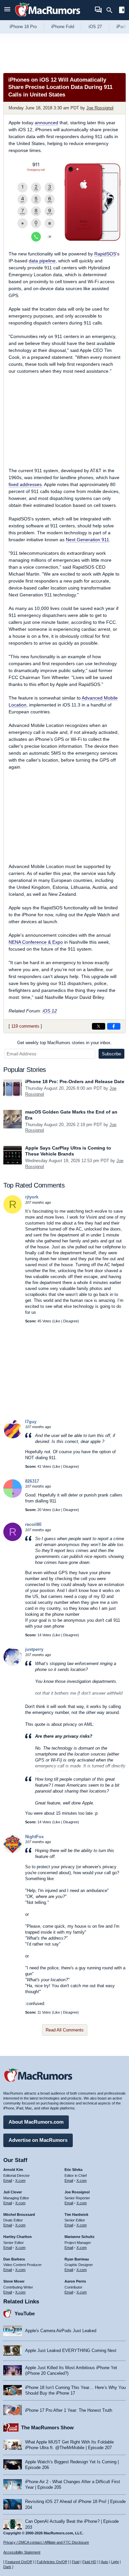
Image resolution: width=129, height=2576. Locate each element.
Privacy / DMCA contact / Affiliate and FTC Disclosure (46, 2542)
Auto (105, 2562)
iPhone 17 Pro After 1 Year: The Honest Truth (69, 2410)
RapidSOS (105, 254)
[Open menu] (7, 10)
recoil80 (33, 1524)
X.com (20, 2180)
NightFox (34, 1837)
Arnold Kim (13, 2170)
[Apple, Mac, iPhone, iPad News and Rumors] (48, 17)
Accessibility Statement (22, 2552)
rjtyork (32, 1197)
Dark (7, 2567)
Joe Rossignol (100, 108)
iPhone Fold (63, 27)
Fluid (76, 2562)
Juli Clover (13, 2192)
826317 (32, 1481)
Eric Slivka (73, 2170)
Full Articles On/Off (52, 2562)
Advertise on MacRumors (38, 2140)
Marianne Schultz (80, 2237)
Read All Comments (65, 2030)
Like (57, 1321)
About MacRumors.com (36, 2122)
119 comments (25, 1026)
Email (8, 2180)
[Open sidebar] (122, 11)
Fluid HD (89, 2562)
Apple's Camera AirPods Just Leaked (61, 2331)
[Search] (112, 10)
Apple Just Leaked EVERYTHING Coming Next (71, 2350)
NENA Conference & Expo (36, 942)
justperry (34, 1649)
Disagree (70, 1321)
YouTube (25, 2313)
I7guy (31, 1422)
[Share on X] (99, 1026)
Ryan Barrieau (77, 2259)
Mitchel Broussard (19, 2215)
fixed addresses (25, 484)
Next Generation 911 (87, 540)
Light (115, 2562)
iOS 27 (95, 27)
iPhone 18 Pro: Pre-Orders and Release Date (75, 1081)
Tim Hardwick (76, 2215)
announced (46, 123)
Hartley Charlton (18, 2237)
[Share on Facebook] (114, 1026)
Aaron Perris (75, 2281)
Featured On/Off (19, 2562)
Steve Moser (14, 2281)
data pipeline (42, 261)
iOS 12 (50, 1011)
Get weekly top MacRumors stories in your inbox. (64, 1043)
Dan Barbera (14, 2259)
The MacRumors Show (47, 2427)
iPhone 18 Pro (23, 27)
